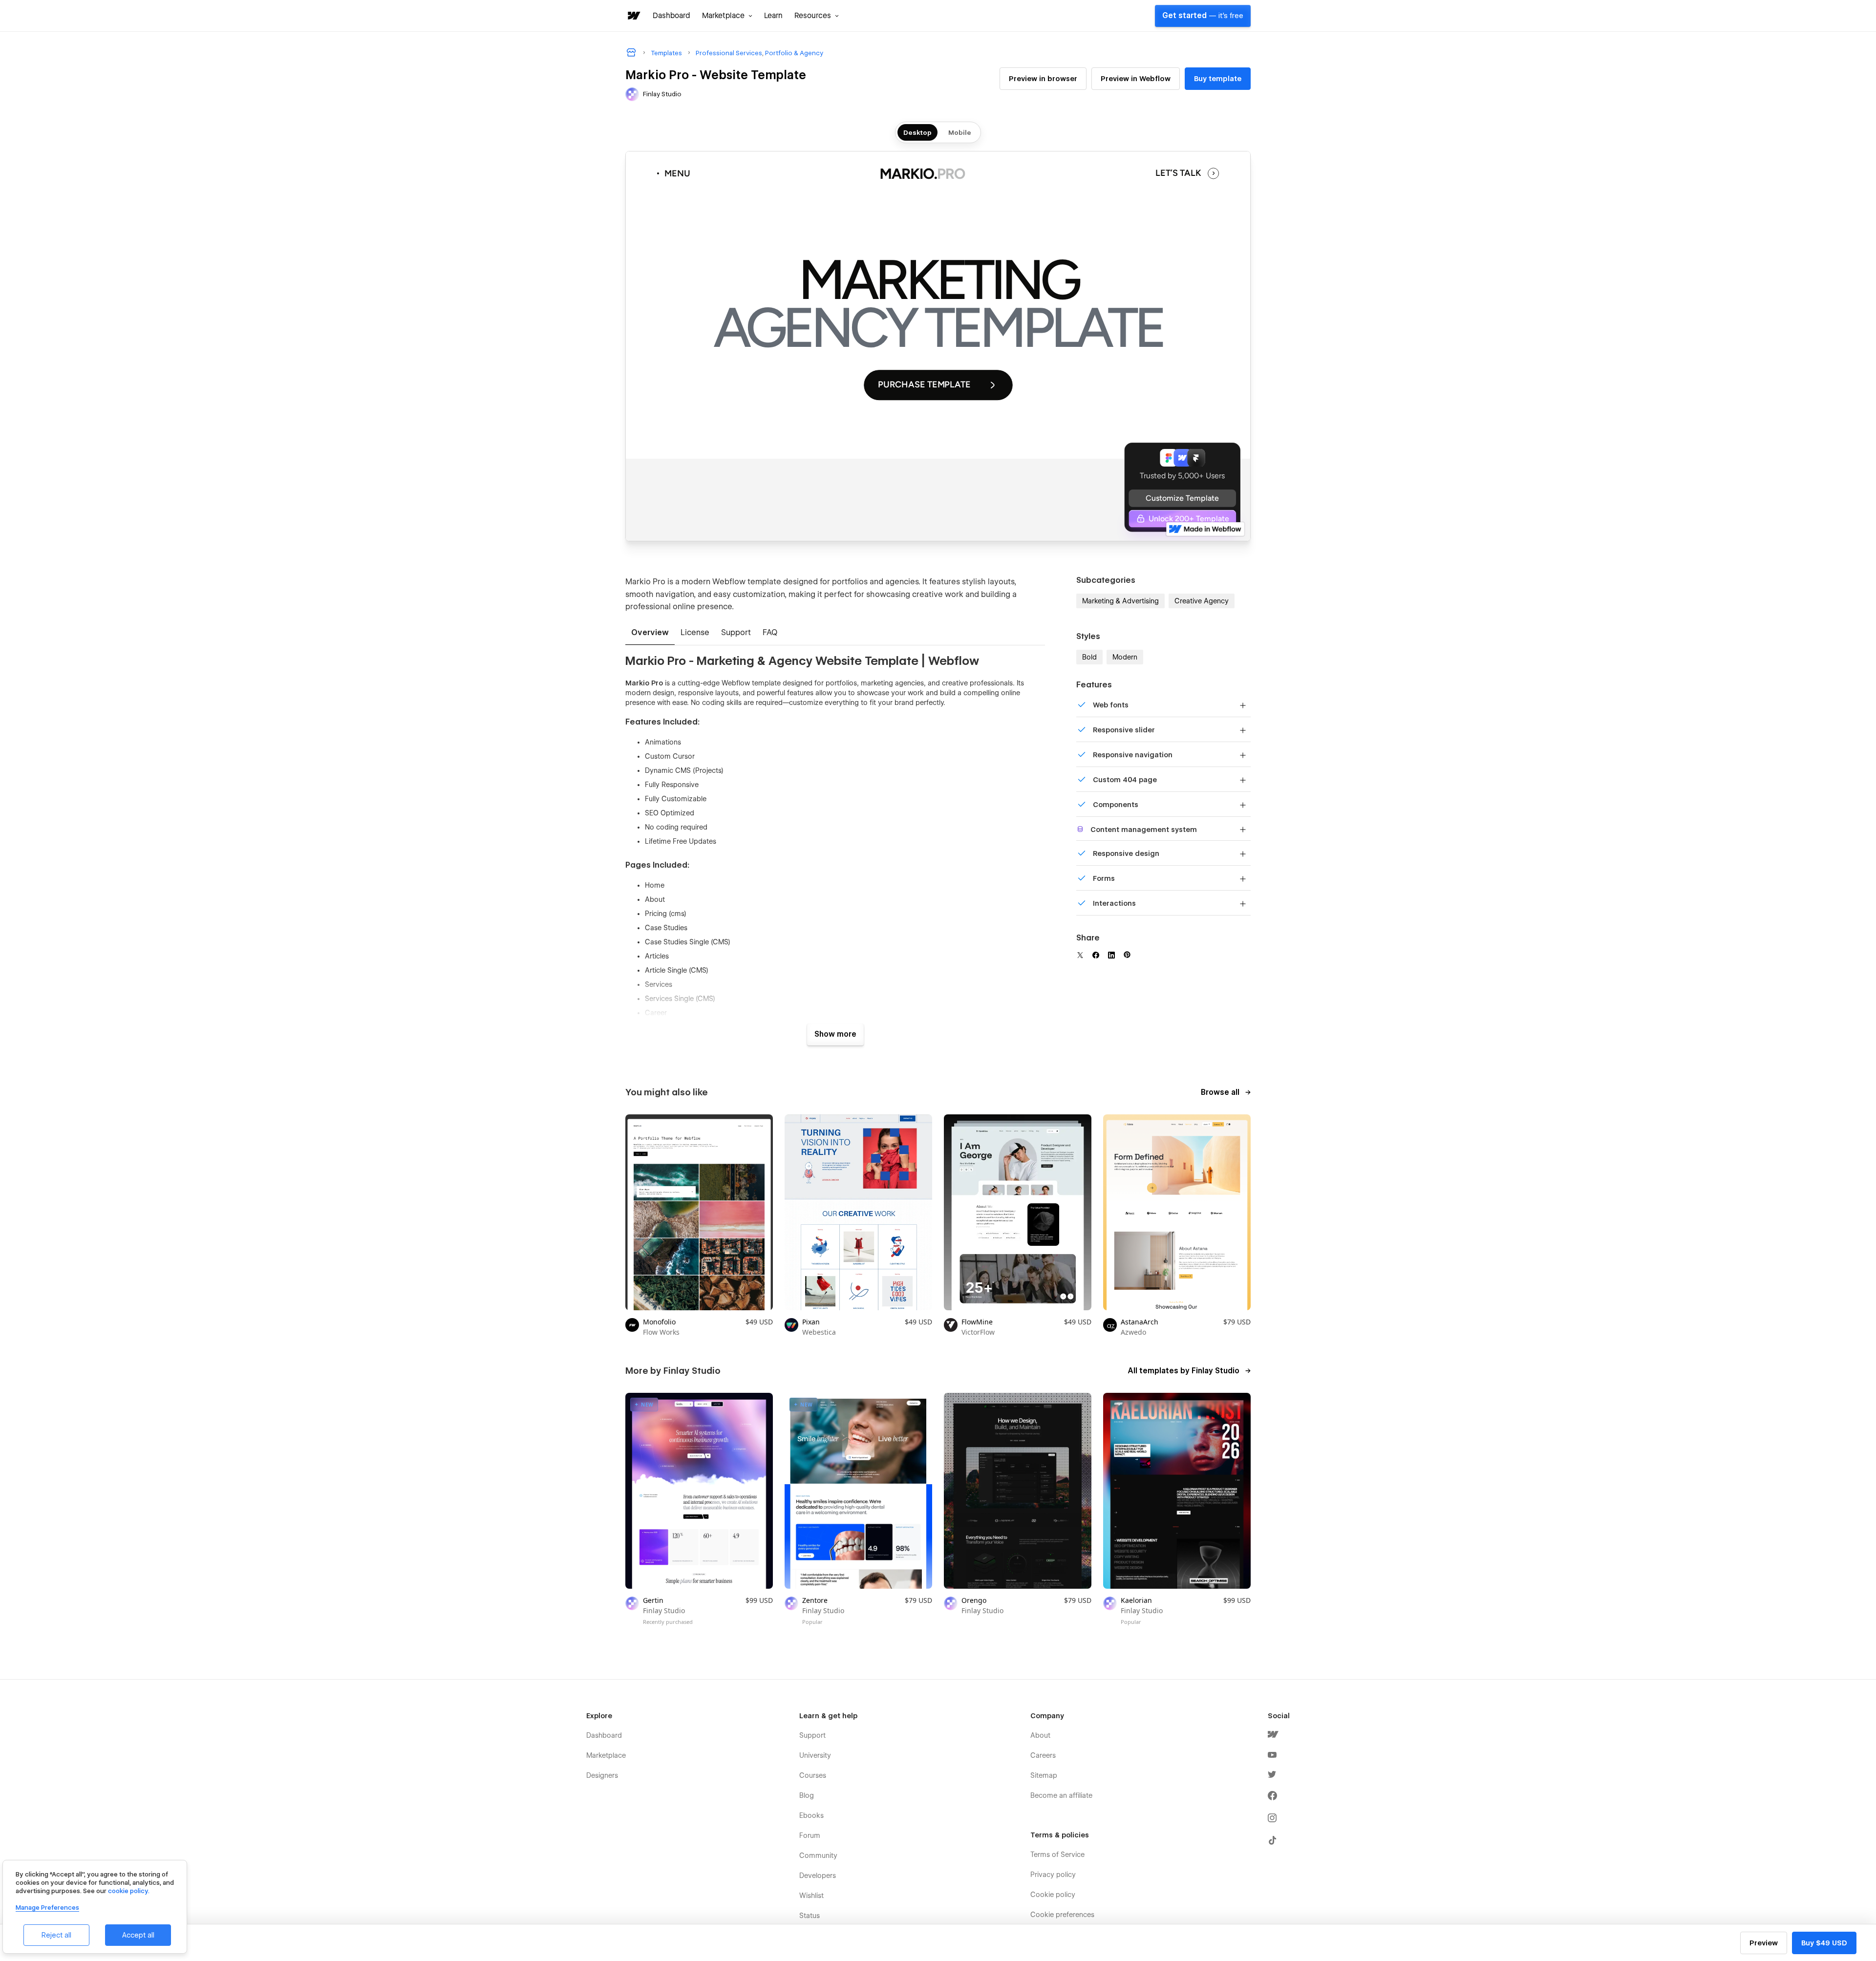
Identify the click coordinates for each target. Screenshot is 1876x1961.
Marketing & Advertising (1120, 601)
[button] (727, 16)
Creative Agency (1202, 601)
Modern (1125, 657)
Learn (773, 16)
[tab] (650, 633)
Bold (1089, 657)
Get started (1203, 16)
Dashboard (672, 16)
